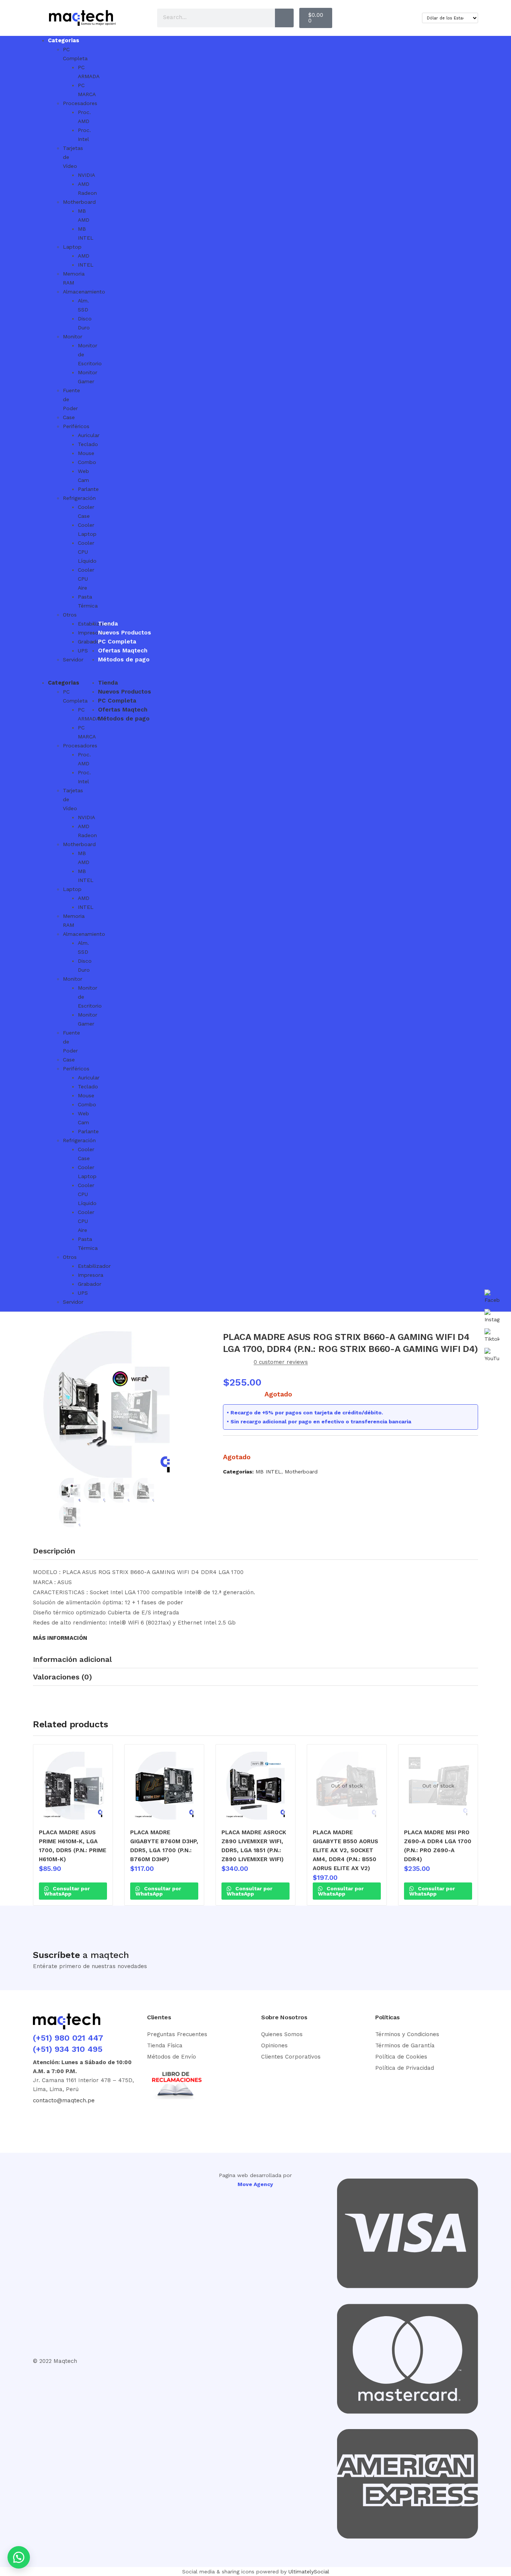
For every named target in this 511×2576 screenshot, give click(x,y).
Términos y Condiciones (407, 2034)
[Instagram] (69, 2120)
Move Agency (255, 2184)
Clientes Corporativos (291, 2057)
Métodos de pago (124, 660)
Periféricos (76, 426)
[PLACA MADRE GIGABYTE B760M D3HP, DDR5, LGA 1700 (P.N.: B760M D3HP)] (164, 1786)
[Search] (284, 18)
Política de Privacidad (405, 2068)
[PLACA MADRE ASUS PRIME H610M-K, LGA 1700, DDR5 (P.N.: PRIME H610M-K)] (73, 1786)
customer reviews (281, 1362)
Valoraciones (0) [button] (62, 1677)
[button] (48, 674)
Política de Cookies (401, 2057)
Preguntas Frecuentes (177, 2034)
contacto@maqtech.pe (64, 2100)
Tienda (108, 624)
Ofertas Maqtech (123, 651)
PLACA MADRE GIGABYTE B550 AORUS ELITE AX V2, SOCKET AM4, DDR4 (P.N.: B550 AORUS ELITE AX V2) (345, 1850)
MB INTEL (268, 1472)
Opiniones (274, 2045)
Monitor (73, 336)
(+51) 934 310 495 (68, 2049)
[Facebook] (42, 2120)
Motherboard (301, 1472)
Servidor (73, 660)
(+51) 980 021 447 (68, 2038)
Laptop (72, 247)
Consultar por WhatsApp (67, 1891)
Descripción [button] (54, 1551)
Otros (70, 615)
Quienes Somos (282, 2034)
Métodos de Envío (172, 2057)
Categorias (64, 40)
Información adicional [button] (72, 1659)
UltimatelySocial (309, 2572)
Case (69, 417)
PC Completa (117, 642)
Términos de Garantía (405, 2045)
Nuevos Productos (125, 633)
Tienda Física (165, 2045)
